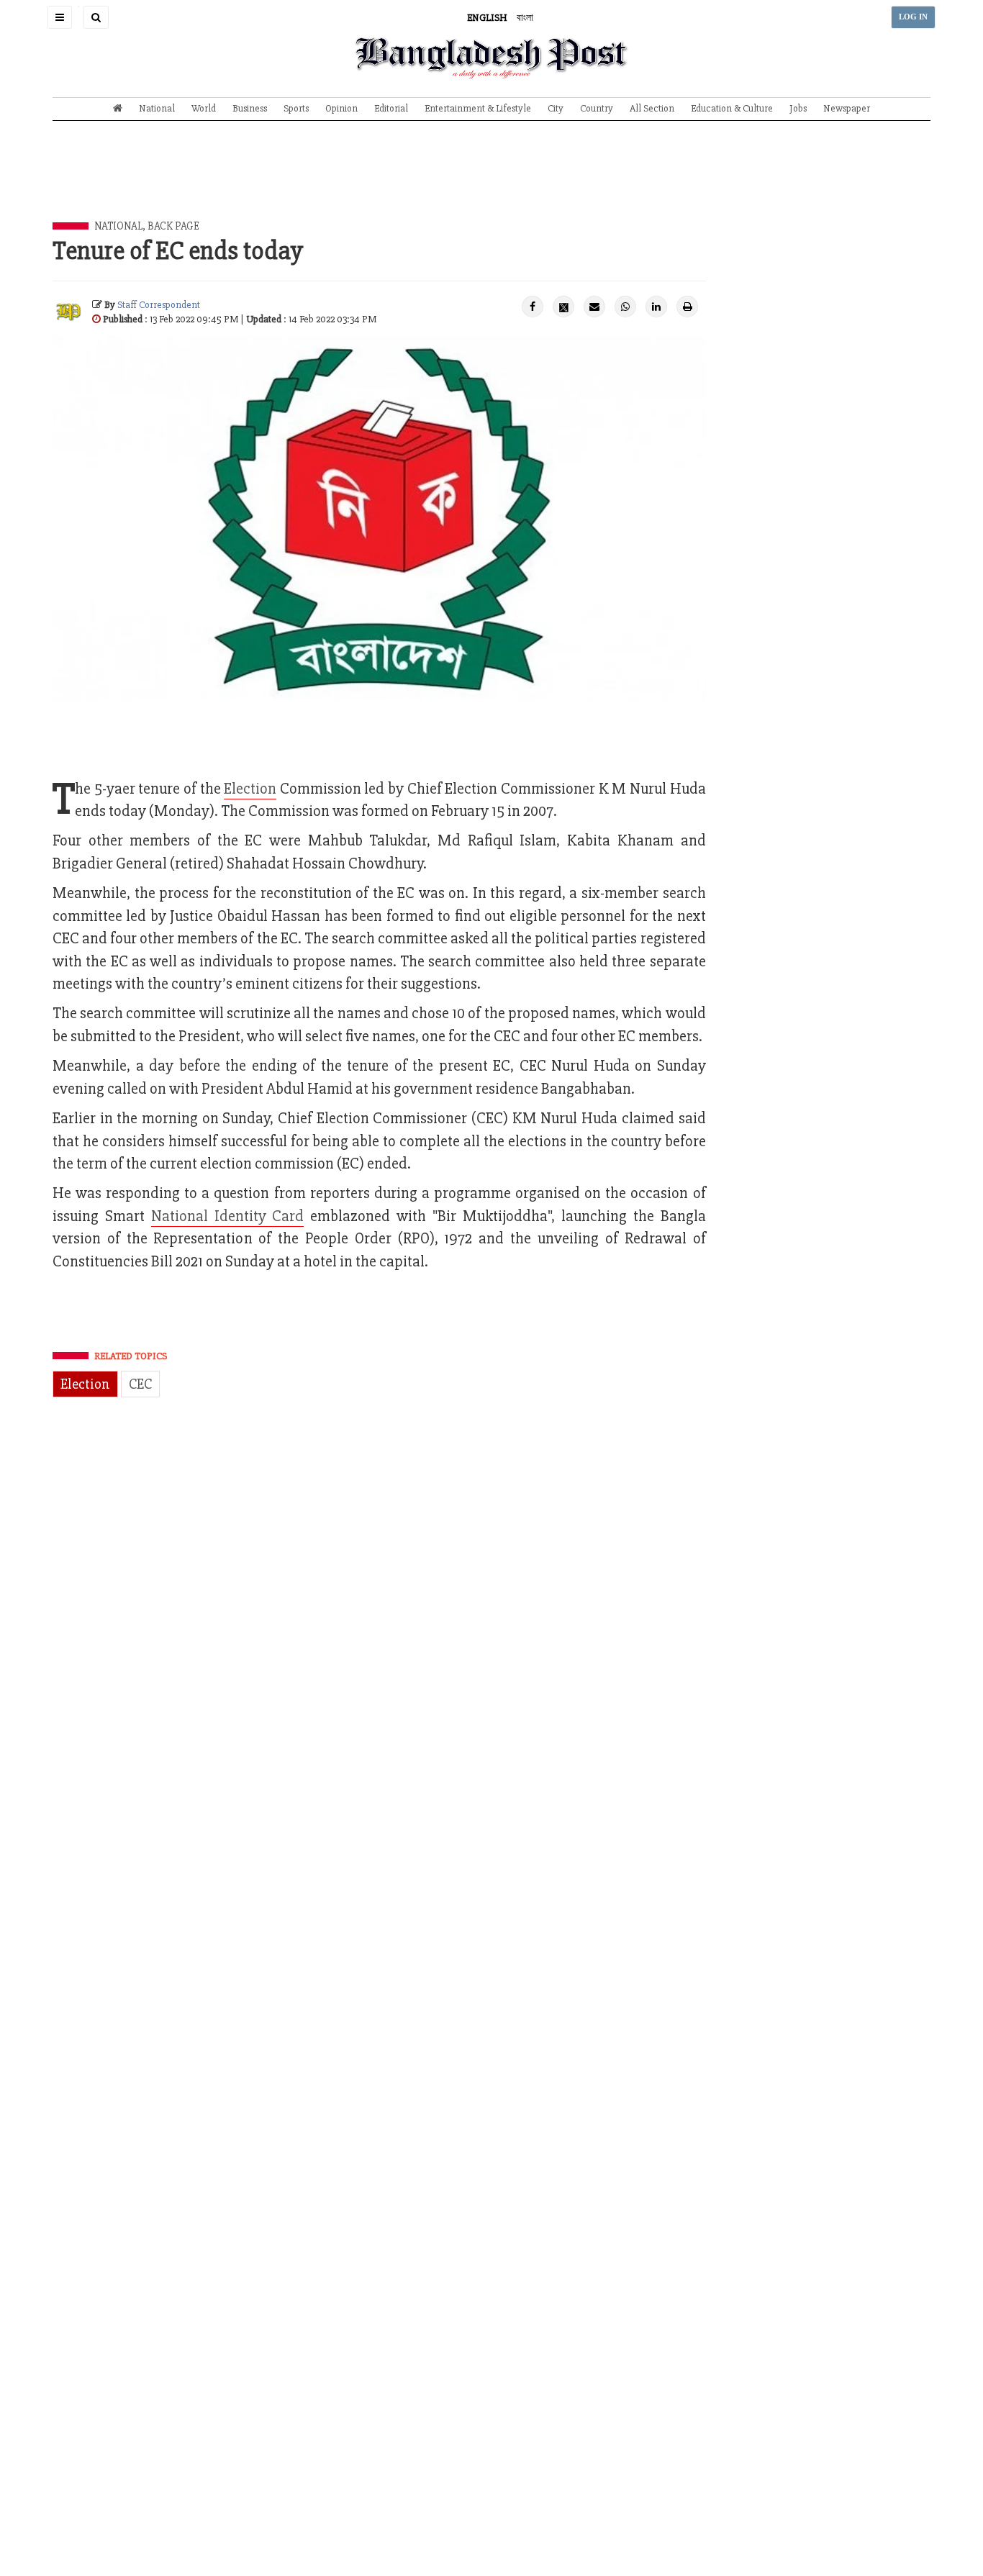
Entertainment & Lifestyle (478, 108)
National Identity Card (228, 1216)
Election (85, 1384)
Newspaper (847, 108)
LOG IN (913, 17)
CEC (140, 1384)
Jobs (798, 108)
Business (250, 108)
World (204, 108)
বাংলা (525, 18)
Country (597, 108)
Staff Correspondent (159, 305)
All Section (652, 108)
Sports (296, 108)
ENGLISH (487, 18)
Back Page (173, 226)
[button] (60, 17)
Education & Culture (732, 108)
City (556, 108)
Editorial (391, 108)
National (157, 108)
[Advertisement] (491, 182)
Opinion (341, 108)
